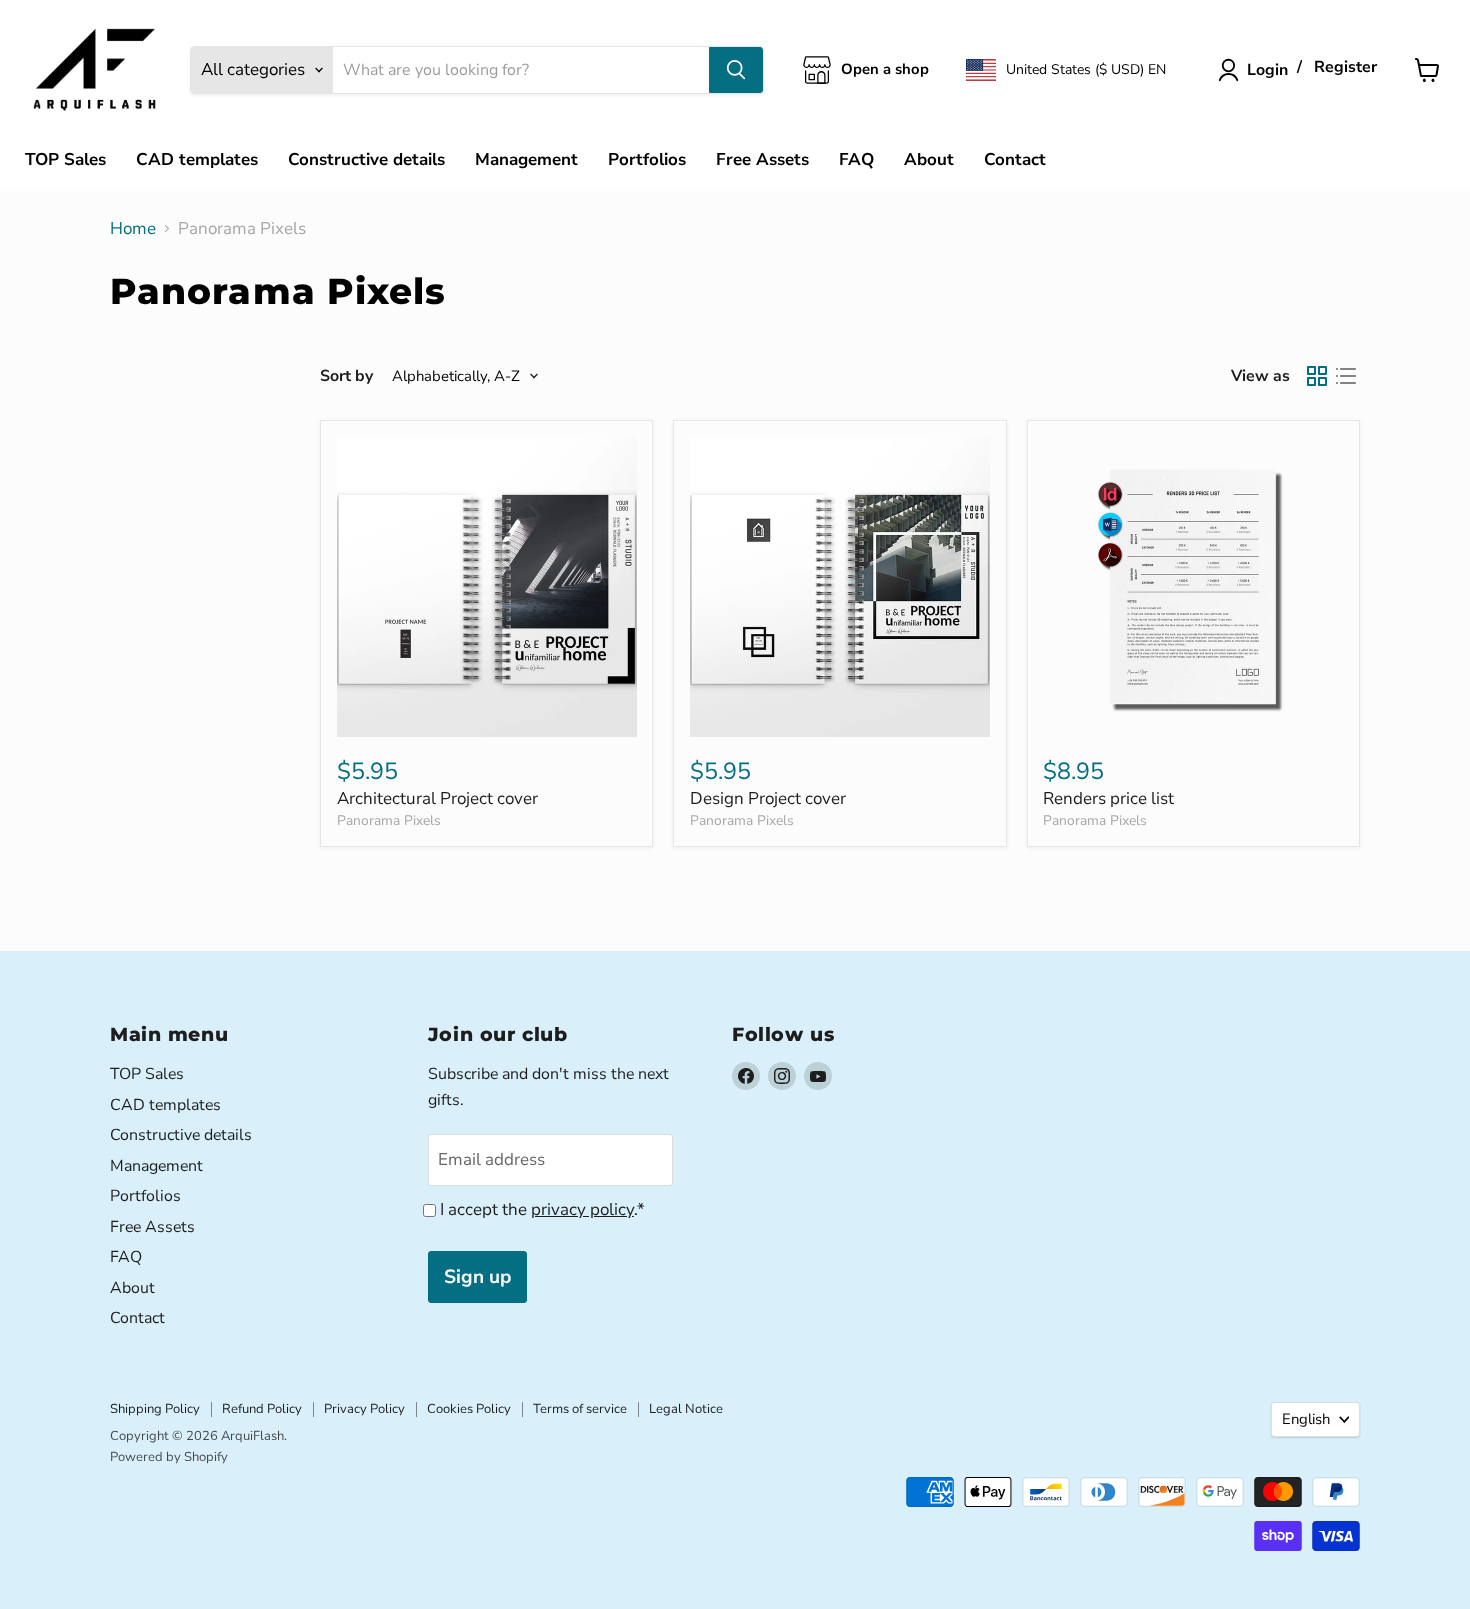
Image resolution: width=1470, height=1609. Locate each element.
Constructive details (366, 159)
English (1306, 1419)
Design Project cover (768, 798)
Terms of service (580, 1409)
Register (1345, 68)
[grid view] (1317, 376)
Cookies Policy (469, 1409)
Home (133, 229)
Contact (1015, 159)
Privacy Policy (364, 1409)
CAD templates (197, 159)
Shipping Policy (155, 1409)
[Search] (736, 70)
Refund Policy (262, 1409)
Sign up (477, 1277)
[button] (1066, 70)
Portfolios (647, 159)
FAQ (856, 159)
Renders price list (1108, 798)
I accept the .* (542, 1209)
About (929, 159)
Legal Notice (686, 1409)
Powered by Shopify (169, 1457)
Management (526, 159)
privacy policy (582, 1209)
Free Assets (762, 159)
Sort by (346, 376)
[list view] (1346, 376)
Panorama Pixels (389, 820)
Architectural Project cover (437, 798)
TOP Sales (65, 159)
